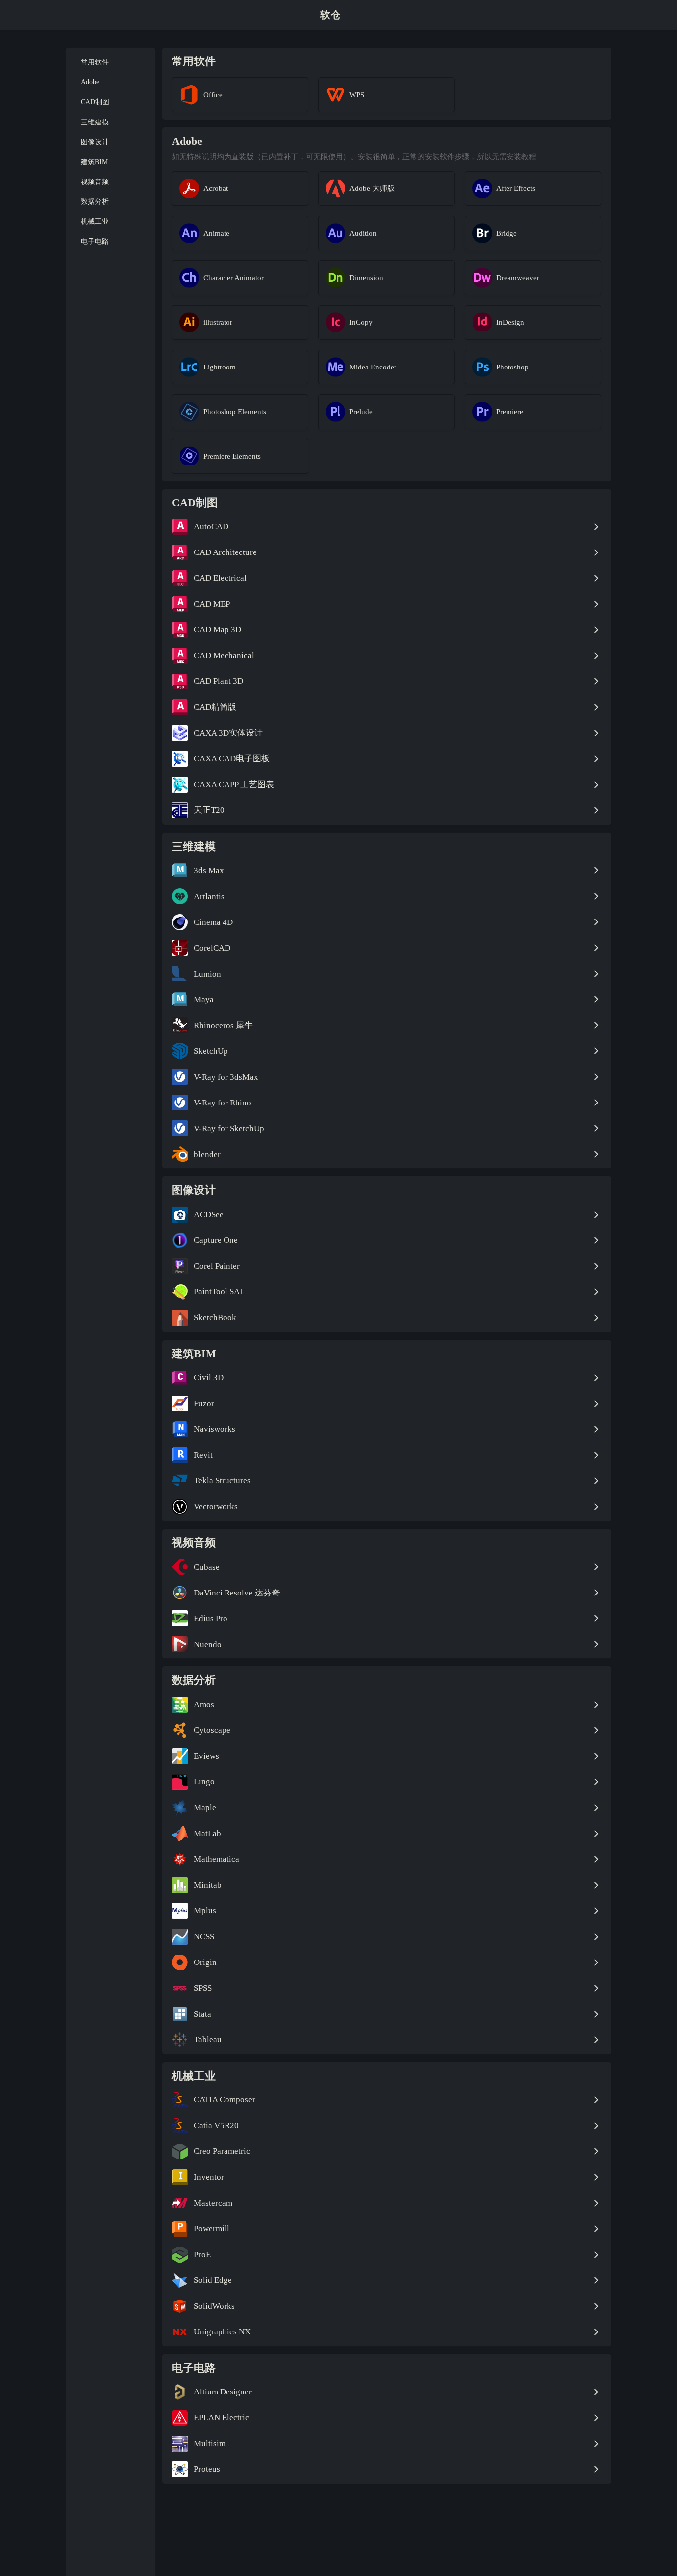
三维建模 (95, 122)
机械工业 (95, 221)
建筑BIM (94, 161)
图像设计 (95, 142)
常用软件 (95, 62)
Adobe (90, 82)
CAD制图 (95, 102)
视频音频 (95, 182)
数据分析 (95, 202)
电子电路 (95, 241)
